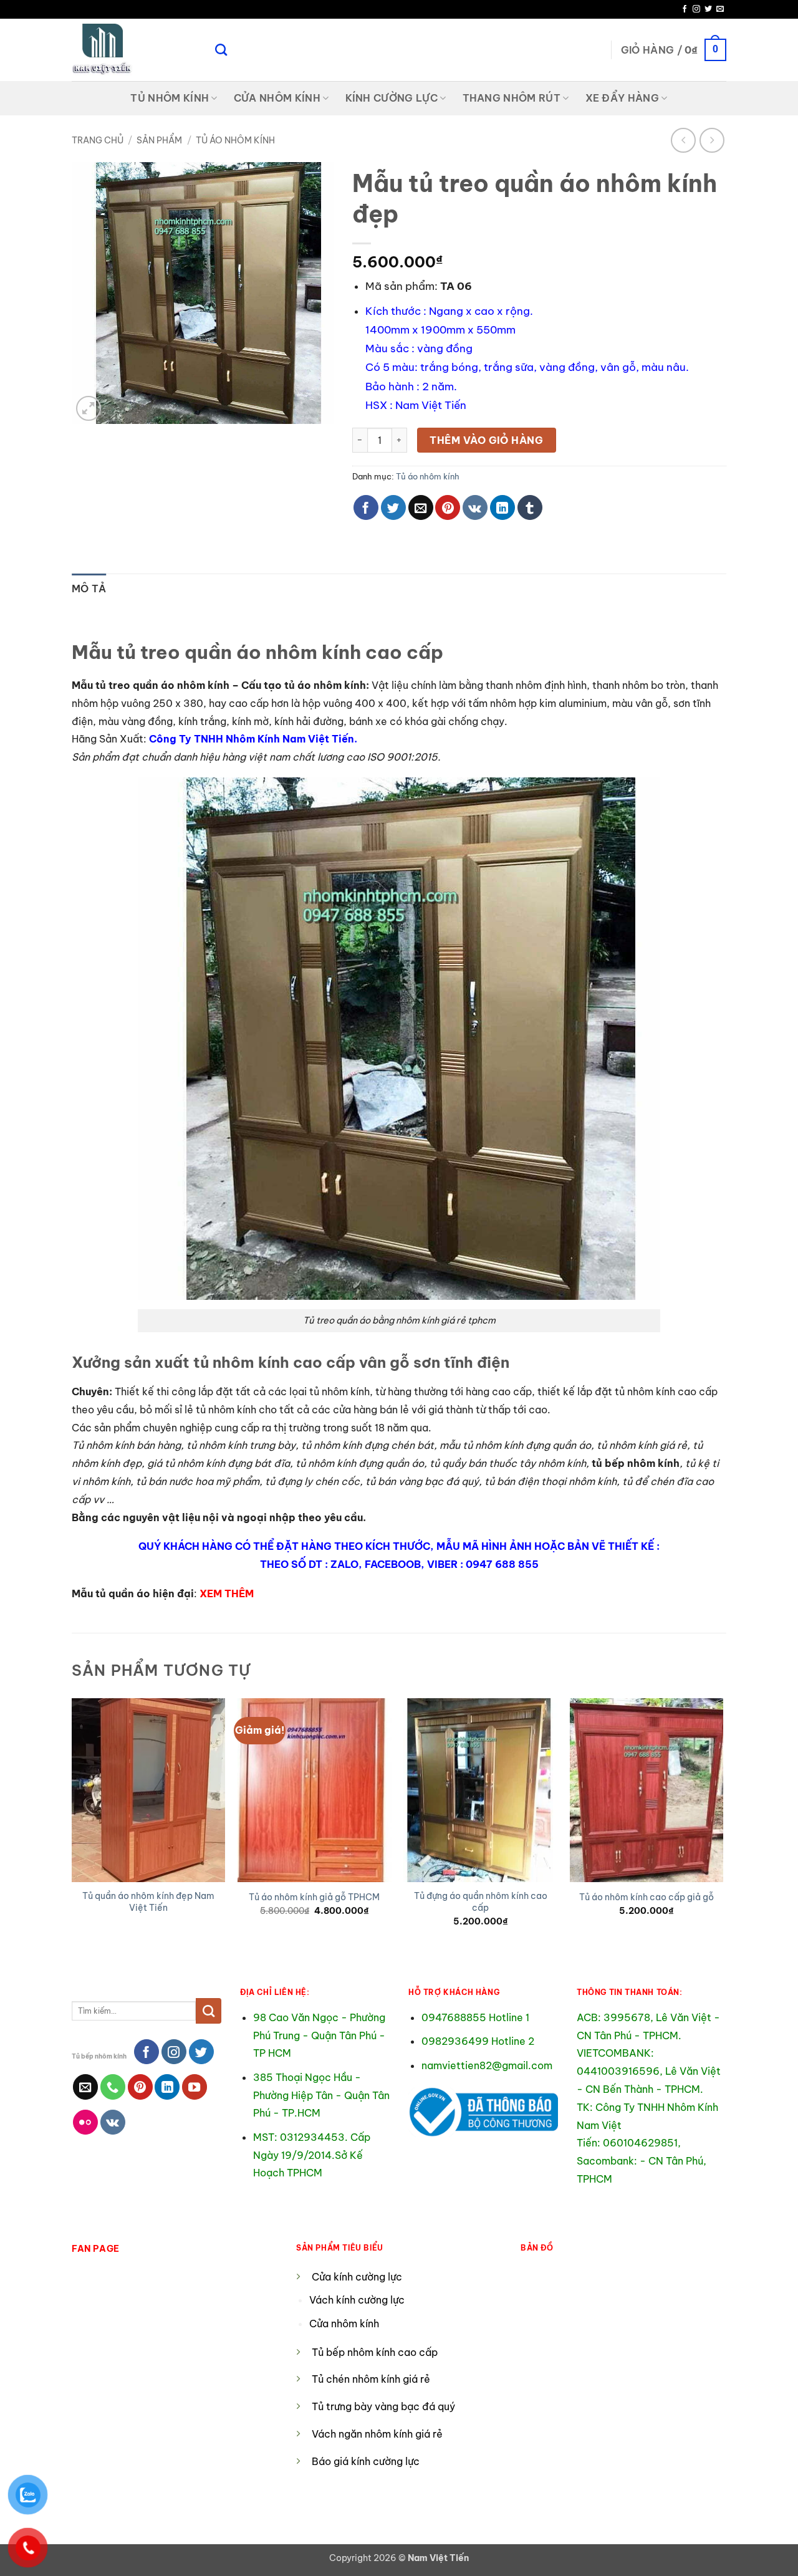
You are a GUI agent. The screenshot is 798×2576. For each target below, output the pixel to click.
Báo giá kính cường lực (366, 2461)
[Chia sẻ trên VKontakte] (475, 507)
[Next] (723, 1824)
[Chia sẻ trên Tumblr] (530, 507)
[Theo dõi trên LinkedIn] (167, 2087)
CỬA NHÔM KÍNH (277, 98)
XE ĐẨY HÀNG (623, 98)
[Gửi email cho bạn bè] (421, 507)
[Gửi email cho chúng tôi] (720, 9)
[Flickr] (85, 2122)
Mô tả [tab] (89, 589)
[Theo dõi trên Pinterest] (140, 2087)
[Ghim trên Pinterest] (448, 507)
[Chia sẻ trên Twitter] (393, 507)
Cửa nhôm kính (345, 2324)
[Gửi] (209, 2011)
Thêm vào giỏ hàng (486, 440)
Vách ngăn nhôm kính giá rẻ (377, 2434)
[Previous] (72, 1824)
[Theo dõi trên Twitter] (708, 9)
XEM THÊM (227, 1593)
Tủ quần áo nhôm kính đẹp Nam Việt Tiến (148, 1902)
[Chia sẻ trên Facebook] (366, 507)
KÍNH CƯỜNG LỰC (392, 98)
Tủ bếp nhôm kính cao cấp (375, 2352)
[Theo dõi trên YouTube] (195, 2087)
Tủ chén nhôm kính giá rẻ (371, 2379)
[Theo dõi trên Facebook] (685, 9)
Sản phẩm (159, 140)
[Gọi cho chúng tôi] (113, 2087)
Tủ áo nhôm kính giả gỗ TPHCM (314, 1897)
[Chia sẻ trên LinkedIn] (502, 507)
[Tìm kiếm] (221, 50)
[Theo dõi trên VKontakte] (113, 2122)
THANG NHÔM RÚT (512, 98)
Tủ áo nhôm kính (235, 140)
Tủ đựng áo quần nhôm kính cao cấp (481, 1902)
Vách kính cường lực (357, 2300)
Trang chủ (98, 140)
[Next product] (683, 140)
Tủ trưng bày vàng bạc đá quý (383, 2406)
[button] (674, 50)
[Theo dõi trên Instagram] (696, 9)
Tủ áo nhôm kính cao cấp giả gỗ (647, 1897)
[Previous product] (712, 140)
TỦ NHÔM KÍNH (170, 98)
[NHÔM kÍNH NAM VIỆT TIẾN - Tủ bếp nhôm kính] (134, 50)
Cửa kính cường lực (357, 2277)
